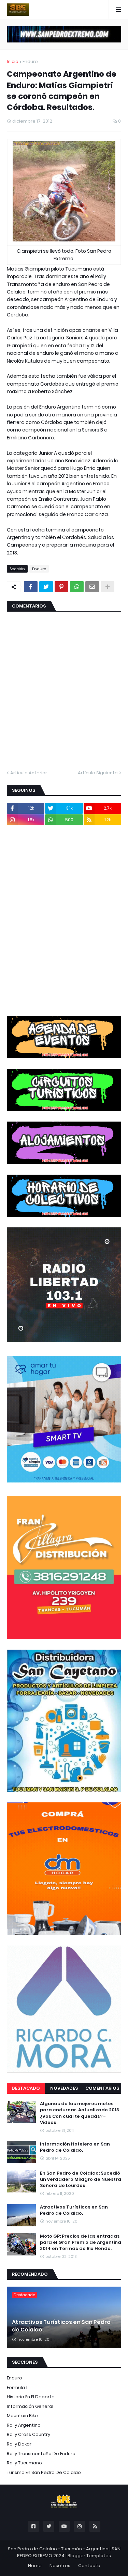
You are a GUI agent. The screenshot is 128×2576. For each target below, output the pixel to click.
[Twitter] (46, 587)
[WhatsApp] (77, 587)
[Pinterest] (61, 587)
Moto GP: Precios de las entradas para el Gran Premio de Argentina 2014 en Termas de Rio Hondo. (81, 2242)
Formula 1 (17, 2387)
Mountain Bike (22, 2416)
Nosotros (60, 2566)
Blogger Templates (89, 2556)
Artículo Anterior (29, 773)
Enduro (30, 61)
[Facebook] (31, 587)
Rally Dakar (19, 2444)
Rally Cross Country (29, 2434)
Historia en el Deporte (31, 2397)
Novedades (64, 2088)
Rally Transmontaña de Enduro (41, 2454)
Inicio (13, 61)
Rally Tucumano (24, 2463)
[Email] (92, 587)
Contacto (89, 2566)
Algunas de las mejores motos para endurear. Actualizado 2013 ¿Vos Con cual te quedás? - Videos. (80, 2113)
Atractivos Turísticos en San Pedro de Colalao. (74, 2210)
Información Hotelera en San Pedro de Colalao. (75, 2147)
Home (35, 2566)
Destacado (26, 2088)
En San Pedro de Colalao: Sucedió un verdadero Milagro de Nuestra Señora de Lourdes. (81, 2179)
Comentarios (102, 2088)
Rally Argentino (24, 2425)
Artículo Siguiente (98, 773)
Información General (30, 2406)
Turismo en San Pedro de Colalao (44, 2472)
